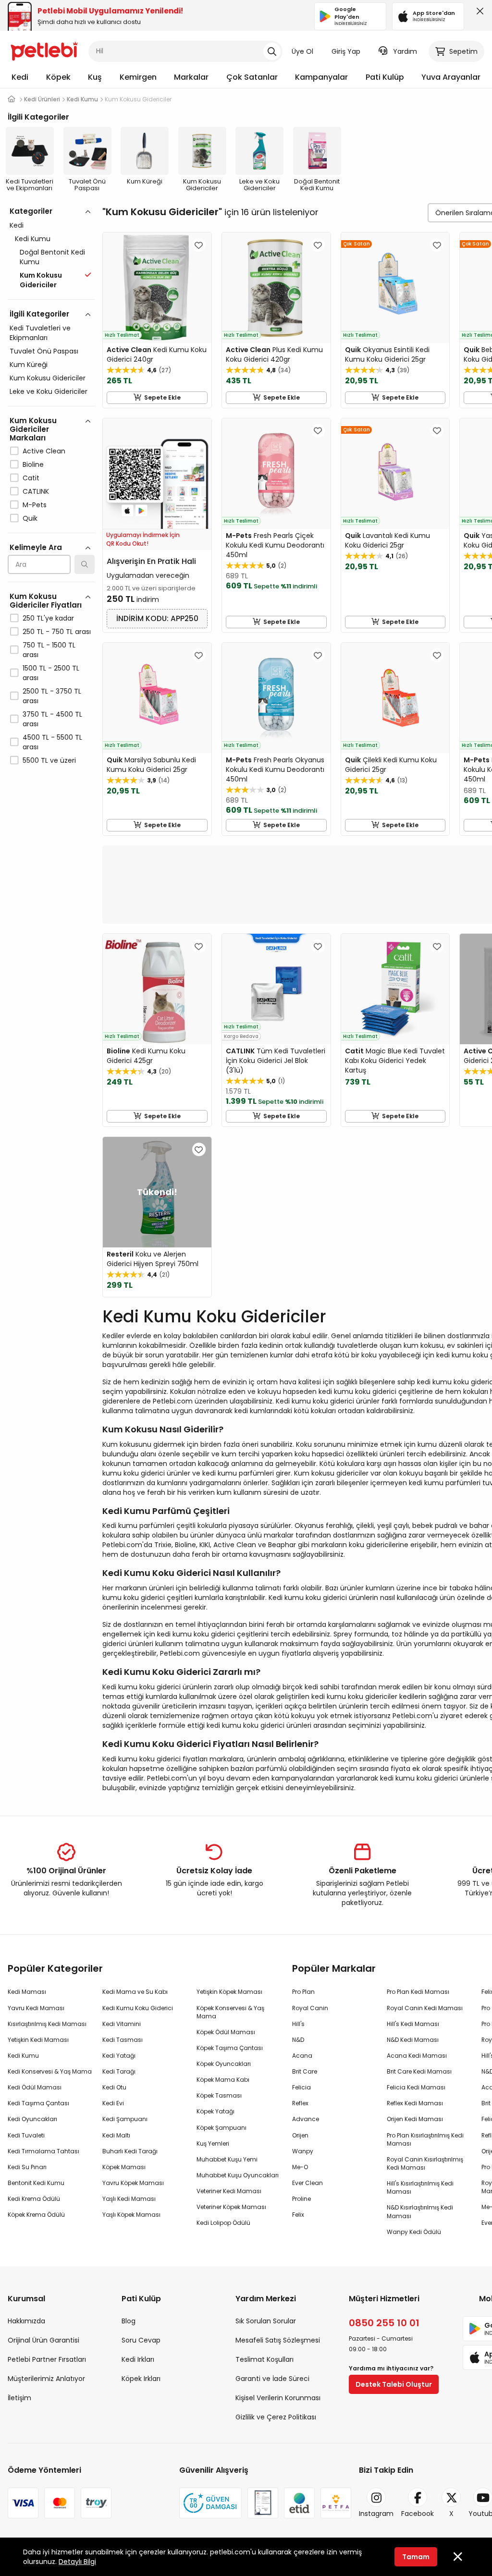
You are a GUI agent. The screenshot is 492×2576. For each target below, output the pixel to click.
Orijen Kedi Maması (415, 2119)
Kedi (20, 77)
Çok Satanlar (252, 77)
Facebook (418, 2514)
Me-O (300, 2167)
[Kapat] (478, 13)
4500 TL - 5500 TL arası (52, 742)
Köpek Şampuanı (221, 2128)
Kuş (95, 77)
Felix (298, 2215)
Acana (302, 2056)
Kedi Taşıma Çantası (38, 2103)
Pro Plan (303, 1992)
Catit (31, 478)
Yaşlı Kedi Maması (129, 2199)
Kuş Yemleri (213, 2143)
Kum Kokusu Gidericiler (48, 378)
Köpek (58, 77)
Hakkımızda (26, 2321)
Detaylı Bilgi (77, 2562)
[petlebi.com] (12, 99)
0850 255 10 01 (384, 2323)
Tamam (416, 2557)
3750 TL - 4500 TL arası (52, 719)
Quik (30, 518)
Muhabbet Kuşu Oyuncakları (238, 2175)
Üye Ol (302, 51)
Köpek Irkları (141, 2379)
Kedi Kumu (33, 239)
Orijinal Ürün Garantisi (43, 2340)
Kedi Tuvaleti (26, 2135)
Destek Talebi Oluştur (394, 2384)
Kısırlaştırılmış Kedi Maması (47, 2024)
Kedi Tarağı (119, 2071)
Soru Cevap (141, 2340)
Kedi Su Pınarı (27, 2167)
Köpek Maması (124, 2167)
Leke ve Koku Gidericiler (49, 391)
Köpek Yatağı (215, 2111)
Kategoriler (31, 211)
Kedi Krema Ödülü (34, 2199)
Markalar (191, 77)
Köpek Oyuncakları (224, 2064)
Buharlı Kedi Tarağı (130, 2151)
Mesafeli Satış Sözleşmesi (278, 2340)
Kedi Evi (113, 2103)
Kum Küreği (29, 365)
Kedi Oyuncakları (32, 2119)
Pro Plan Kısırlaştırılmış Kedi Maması (425, 2139)
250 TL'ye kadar (48, 618)
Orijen (300, 2135)
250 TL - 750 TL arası (57, 632)
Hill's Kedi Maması (413, 2024)
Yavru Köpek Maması (133, 2183)
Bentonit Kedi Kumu (36, 2183)
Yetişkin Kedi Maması (38, 2040)
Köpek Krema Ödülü (36, 2215)
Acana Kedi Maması (417, 2056)
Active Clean (44, 451)
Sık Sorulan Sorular (266, 2321)
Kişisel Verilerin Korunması (278, 2398)
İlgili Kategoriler (39, 314)
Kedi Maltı (116, 2135)
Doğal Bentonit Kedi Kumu (52, 257)
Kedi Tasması (123, 2040)
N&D (298, 2040)
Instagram (376, 2514)
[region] (51, 527)
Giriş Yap (346, 51)
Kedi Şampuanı (125, 2119)
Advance (306, 2119)
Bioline (33, 464)
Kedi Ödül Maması (35, 2087)
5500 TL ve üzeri (49, 760)
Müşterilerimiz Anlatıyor (46, 2379)
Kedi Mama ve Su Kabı (135, 1992)
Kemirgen (138, 77)
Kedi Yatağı (119, 2056)
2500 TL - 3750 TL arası (52, 696)
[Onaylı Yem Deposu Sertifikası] (263, 2503)
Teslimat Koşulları (264, 2359)
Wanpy (303, 2151)
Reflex (300, 2103)
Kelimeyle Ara (36, 547)
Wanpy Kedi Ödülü (414, 2232)
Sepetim (463, 51)
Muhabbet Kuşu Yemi (227, 2159)
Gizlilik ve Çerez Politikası (276, 2417)
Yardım (405, 51)
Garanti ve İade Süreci (272, 2379)
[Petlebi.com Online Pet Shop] (44, 50)
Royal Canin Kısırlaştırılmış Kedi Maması (425, 2163)
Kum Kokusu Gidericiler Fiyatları (46, 601)
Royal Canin (310, 2008)
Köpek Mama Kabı (223, 2080)
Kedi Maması (27, 1992)
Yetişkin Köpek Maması (229, 1992)
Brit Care (305, 2071)
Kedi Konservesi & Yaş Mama (50, 2071)
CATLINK (36, 491)
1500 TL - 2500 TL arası (51, 673)
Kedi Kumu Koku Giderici (138, 2008)
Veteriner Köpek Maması (231, 2207)
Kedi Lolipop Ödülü (223, 2223)
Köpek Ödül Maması (226, 2032)
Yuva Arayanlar (451, 77)
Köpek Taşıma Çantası (230, 2048)
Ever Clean (307, 2183)
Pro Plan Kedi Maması (418, 1992)
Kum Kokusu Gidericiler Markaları (33, 429)
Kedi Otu (114, 2087)
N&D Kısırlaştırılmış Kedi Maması (420, 2211)
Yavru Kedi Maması (36, 2008)
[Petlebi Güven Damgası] (210, 2503)
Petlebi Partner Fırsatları (47, 2359)
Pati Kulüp (385, 77)
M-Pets (35, 505)
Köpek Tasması (219, 2095)
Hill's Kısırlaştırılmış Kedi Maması (420, 2187)
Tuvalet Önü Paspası (44, 351)
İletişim (19, 2398)
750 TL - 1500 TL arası (49, 650)
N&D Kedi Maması (413, 2040)
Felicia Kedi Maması (416, 2087)
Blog (129, 2321)
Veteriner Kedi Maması (229, 2191)
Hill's (298, 2024)
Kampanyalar (321, 77)
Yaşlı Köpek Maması (131, 2215)
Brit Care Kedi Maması (419, 2071)
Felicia (301, 2087)
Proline (301, 2199)
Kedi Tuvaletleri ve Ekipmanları (40, 333)
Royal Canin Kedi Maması (425, 2008)
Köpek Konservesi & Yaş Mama (230, 2012)
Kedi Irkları (138, 2359)
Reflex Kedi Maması (415, 2103)
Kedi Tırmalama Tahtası (43, 2151)
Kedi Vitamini (122, 2024)
